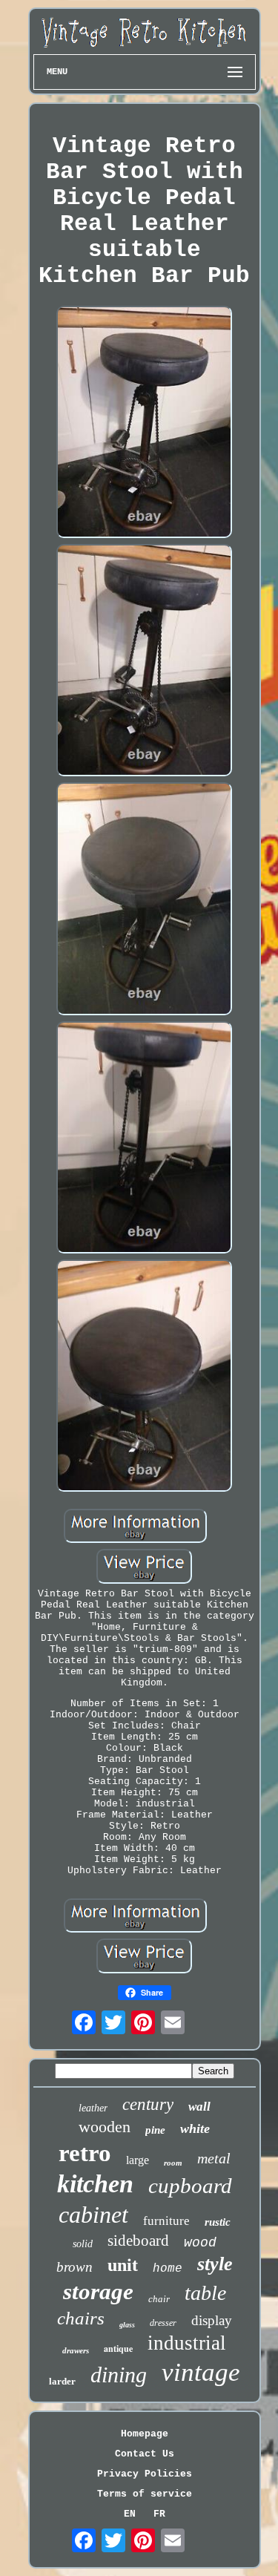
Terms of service (145, 2494)
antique (118, 2349)
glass (127, 2325)
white (195, 2128)
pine (155, 2130)
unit (123, 2265)
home (168, 2269)
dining (119, 2375)
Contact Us (145, 2454)
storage (98, 2291)
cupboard (190, 2186)
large (138, 2160)
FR (159, 2514)
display (212, 2320)
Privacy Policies (145, 2474)
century (148, 2104)
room (173, 2163)
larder (62, 2381)
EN (130, 2514)
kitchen (95, 2184)
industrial (187, 2343)
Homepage (145, 2434)
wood (200, 2243)
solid (83, 2244)
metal (214, 2158)
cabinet (93, 2215)
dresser (163, 2323)
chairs (81, 2318)
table (205, 2293)
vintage (201, 2372)
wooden (105, 2127)
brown (75, 2267)
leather (93, 2108)
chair (159, 2299)
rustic (218, 2222)
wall (199, 2107)
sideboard (138, 2241)
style (215, 2264)
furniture (166, 2221)
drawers (76, 2350)
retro (85, 2153)
